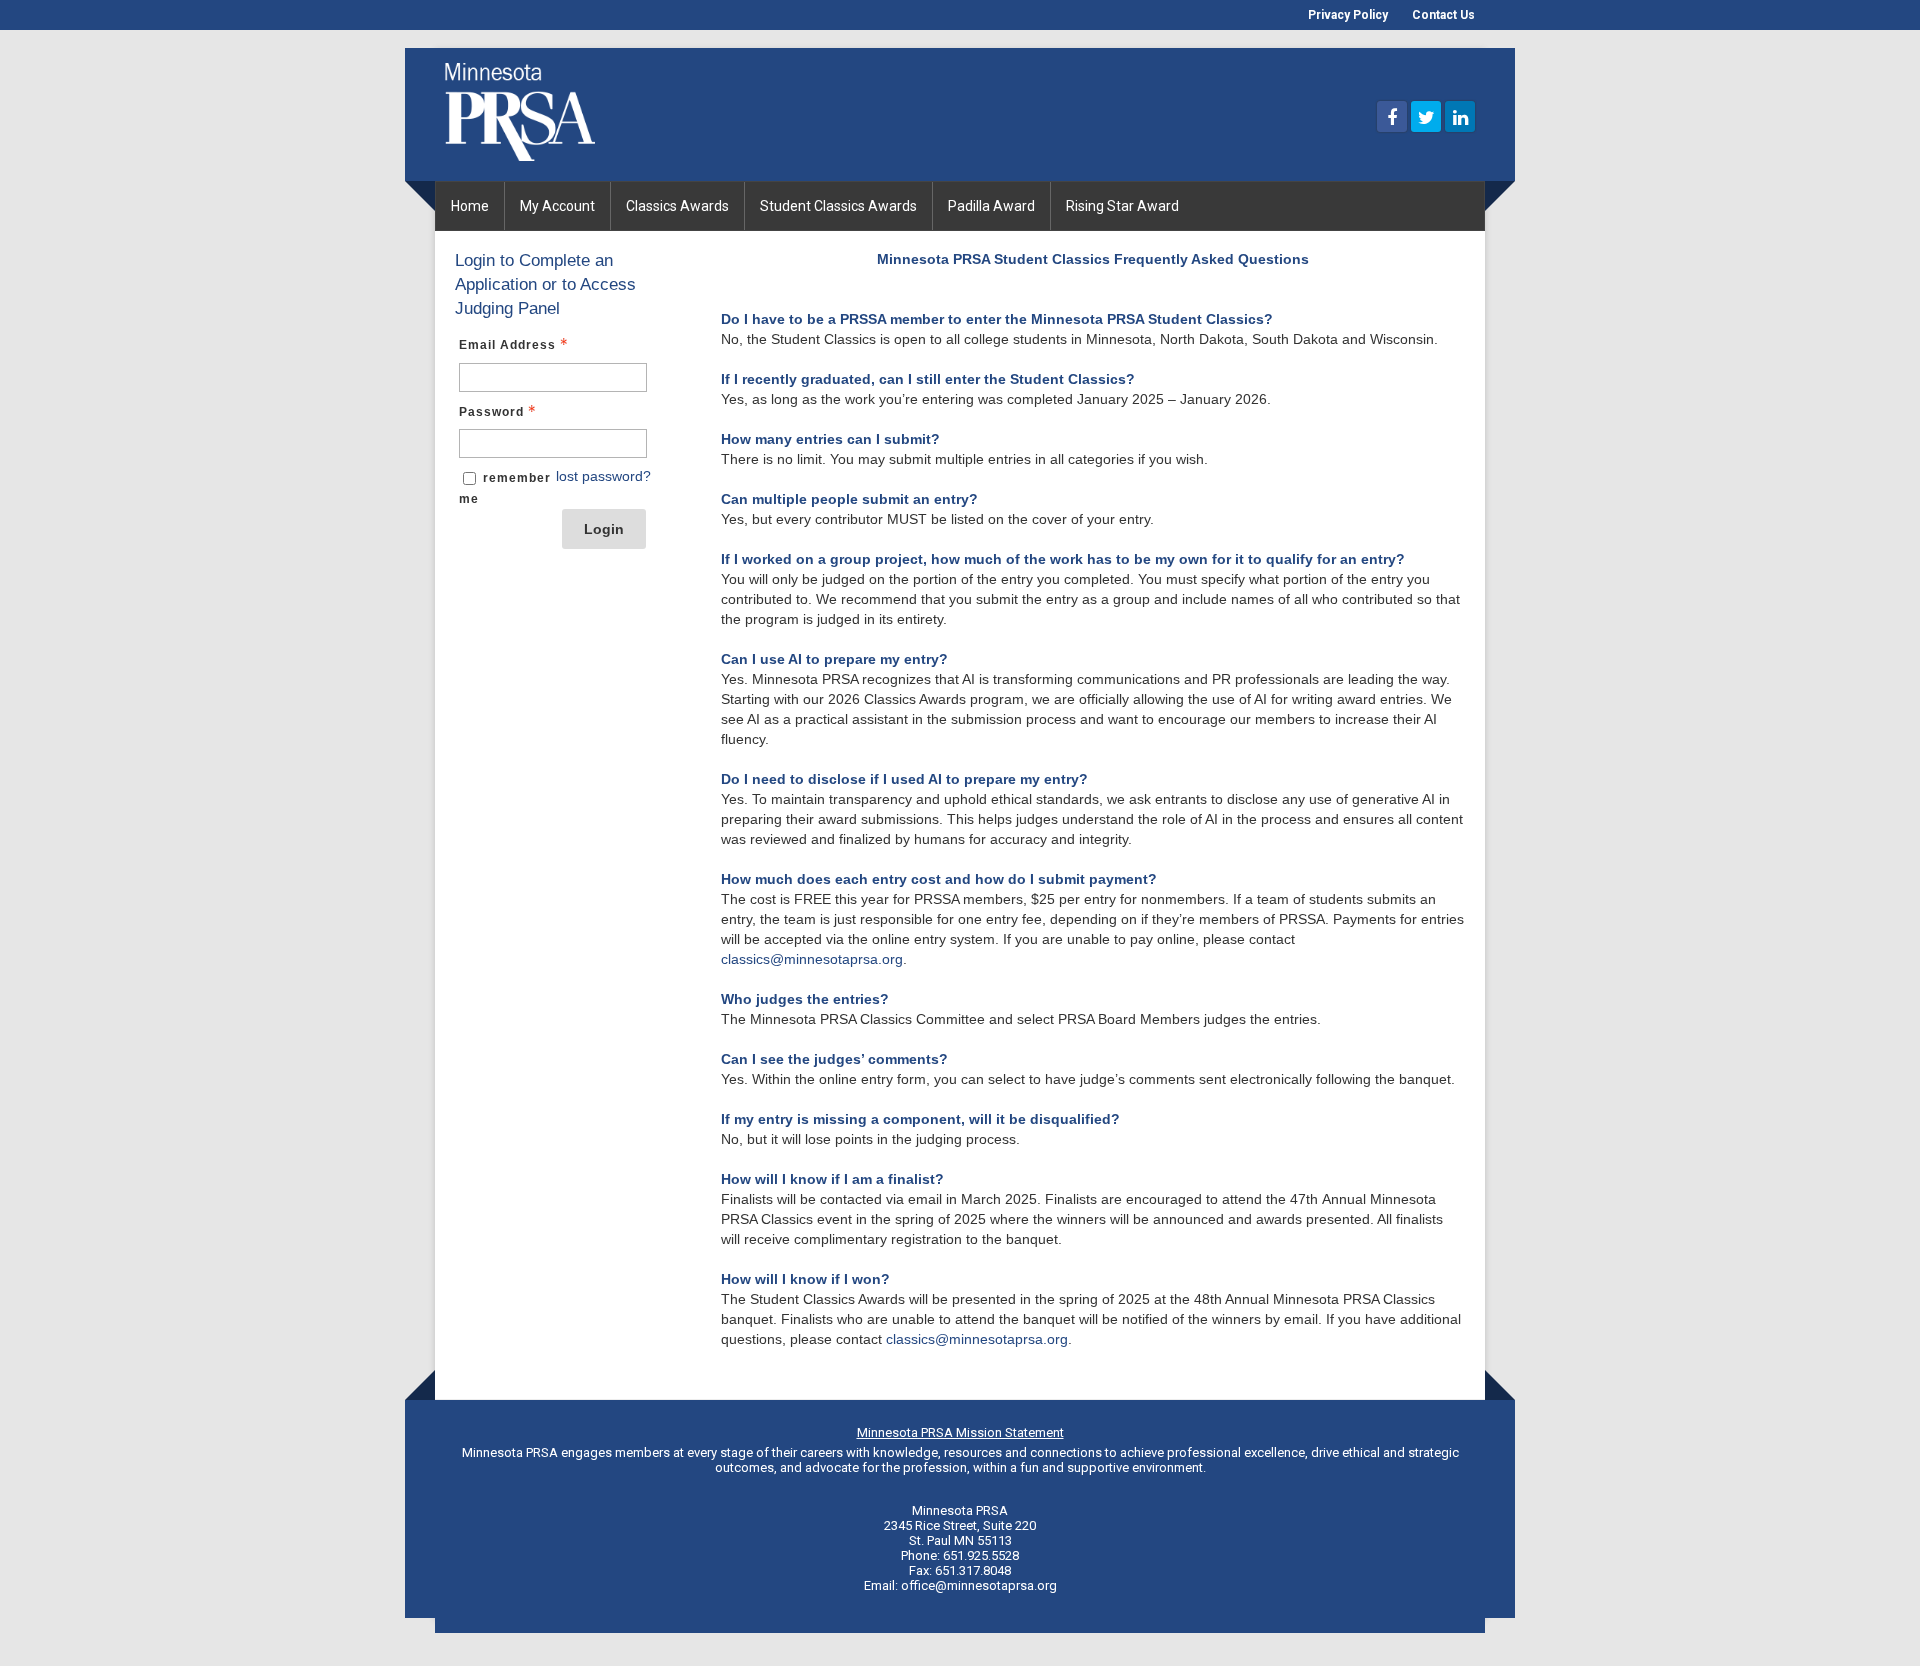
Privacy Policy (1348, 15)
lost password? (603, 476)
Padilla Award (991, 206)
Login (604, 529)
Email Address (507, 345)
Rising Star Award (1122, 206)
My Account (557, 206)
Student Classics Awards (838, 206)
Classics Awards (677, 206)
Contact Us (1443, 15)
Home (470, 206)
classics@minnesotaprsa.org (812, 959)
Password (491, 412)
